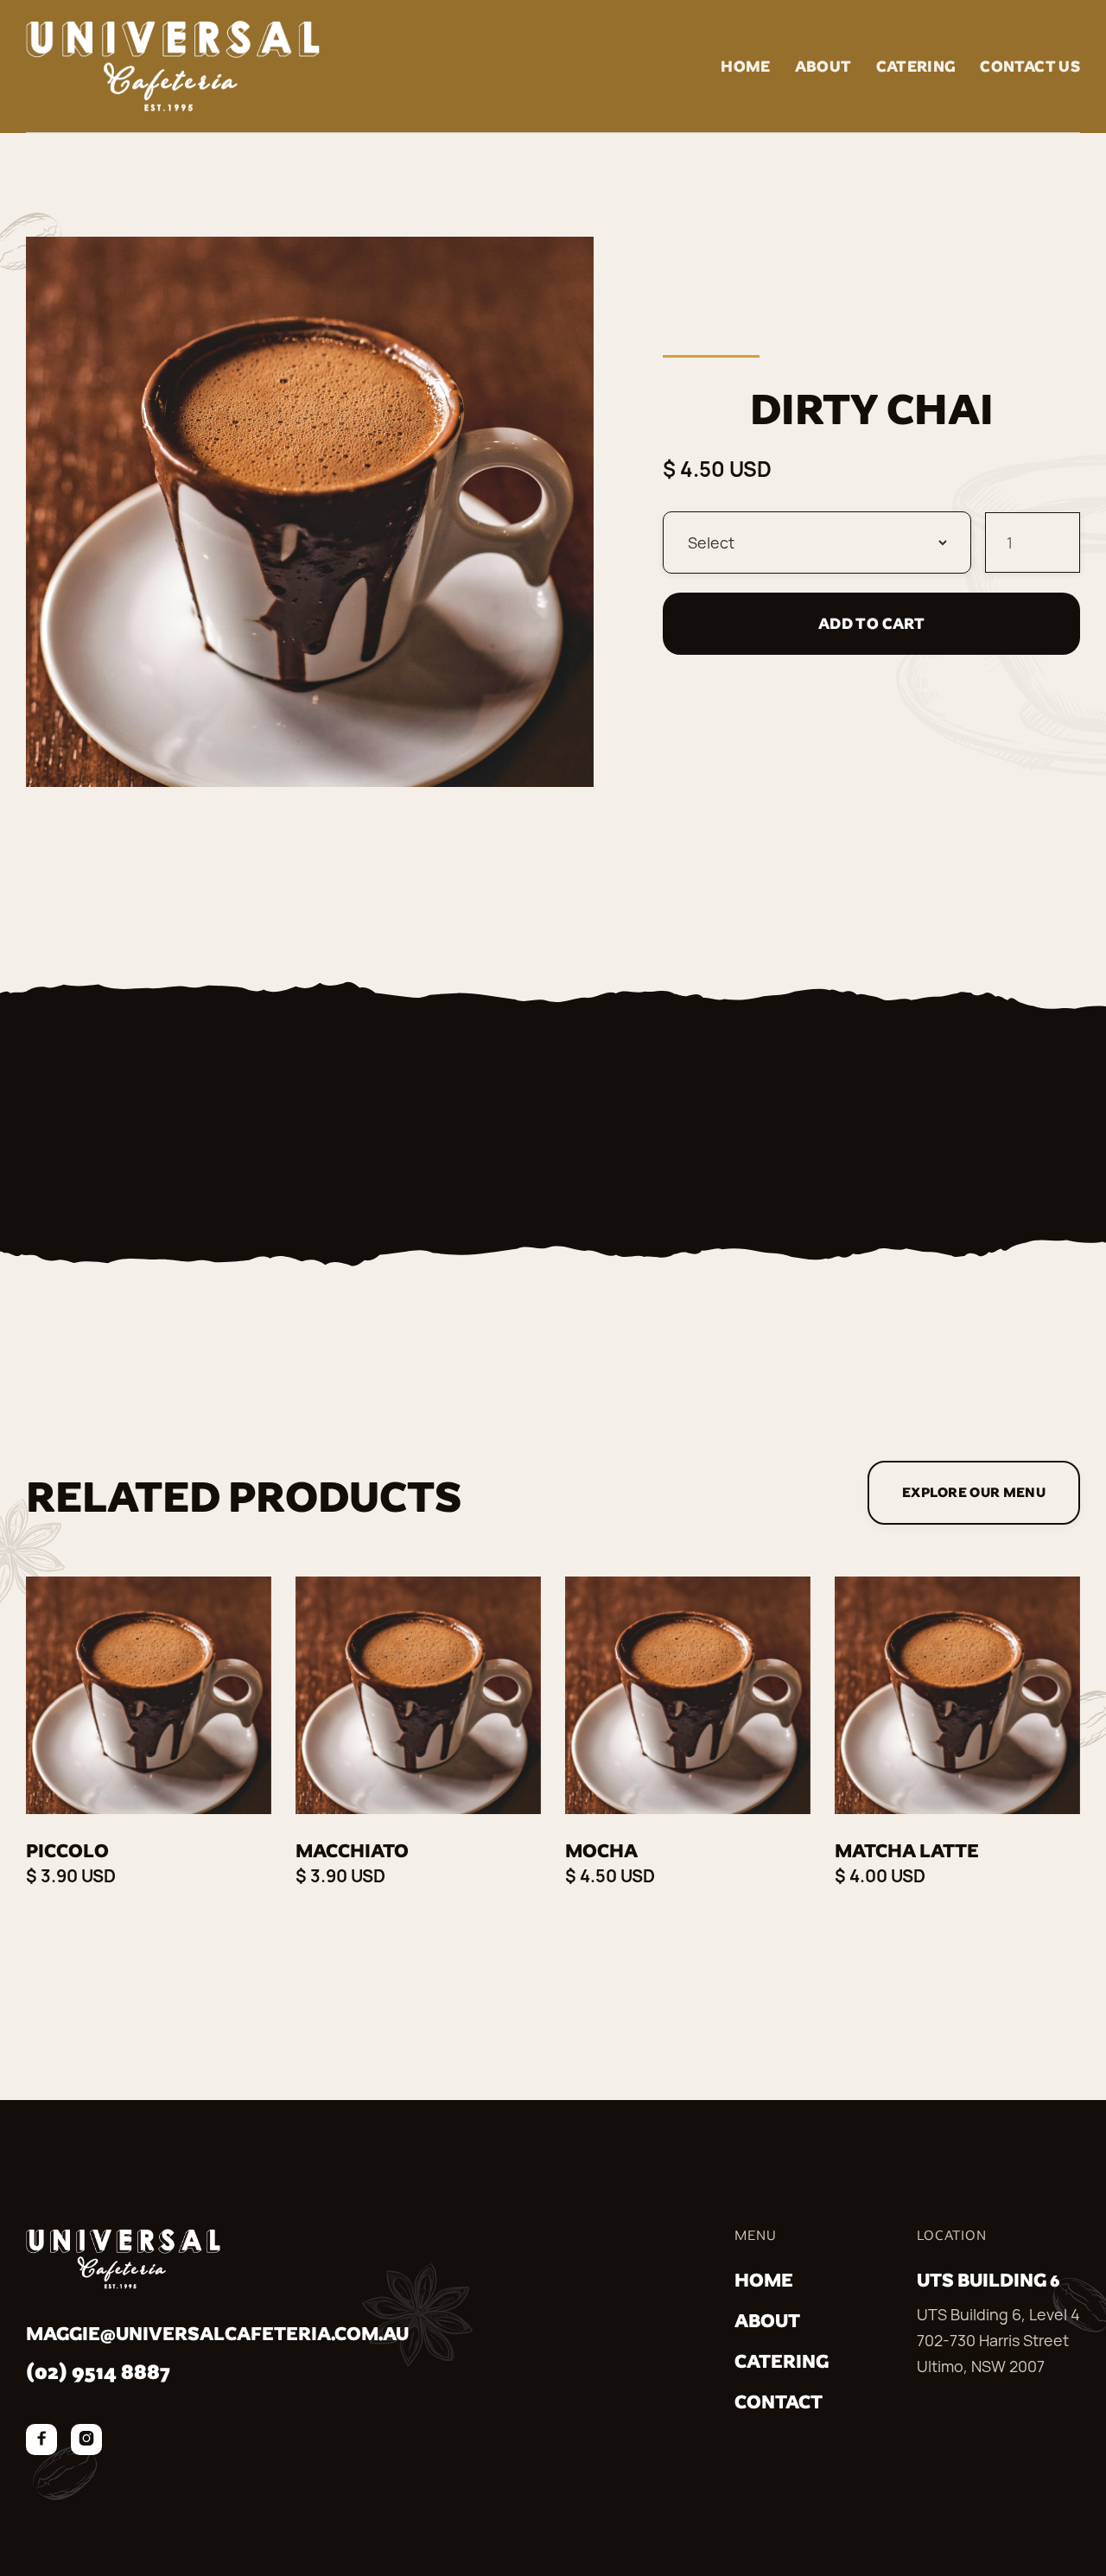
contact (779, 2402)
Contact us (1030, 66)
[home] (173, 66)
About (823, 66)
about (767, 2321)
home (764, 2280)
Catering (916, 66)
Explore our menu (974, 1492)
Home (745, 66)
